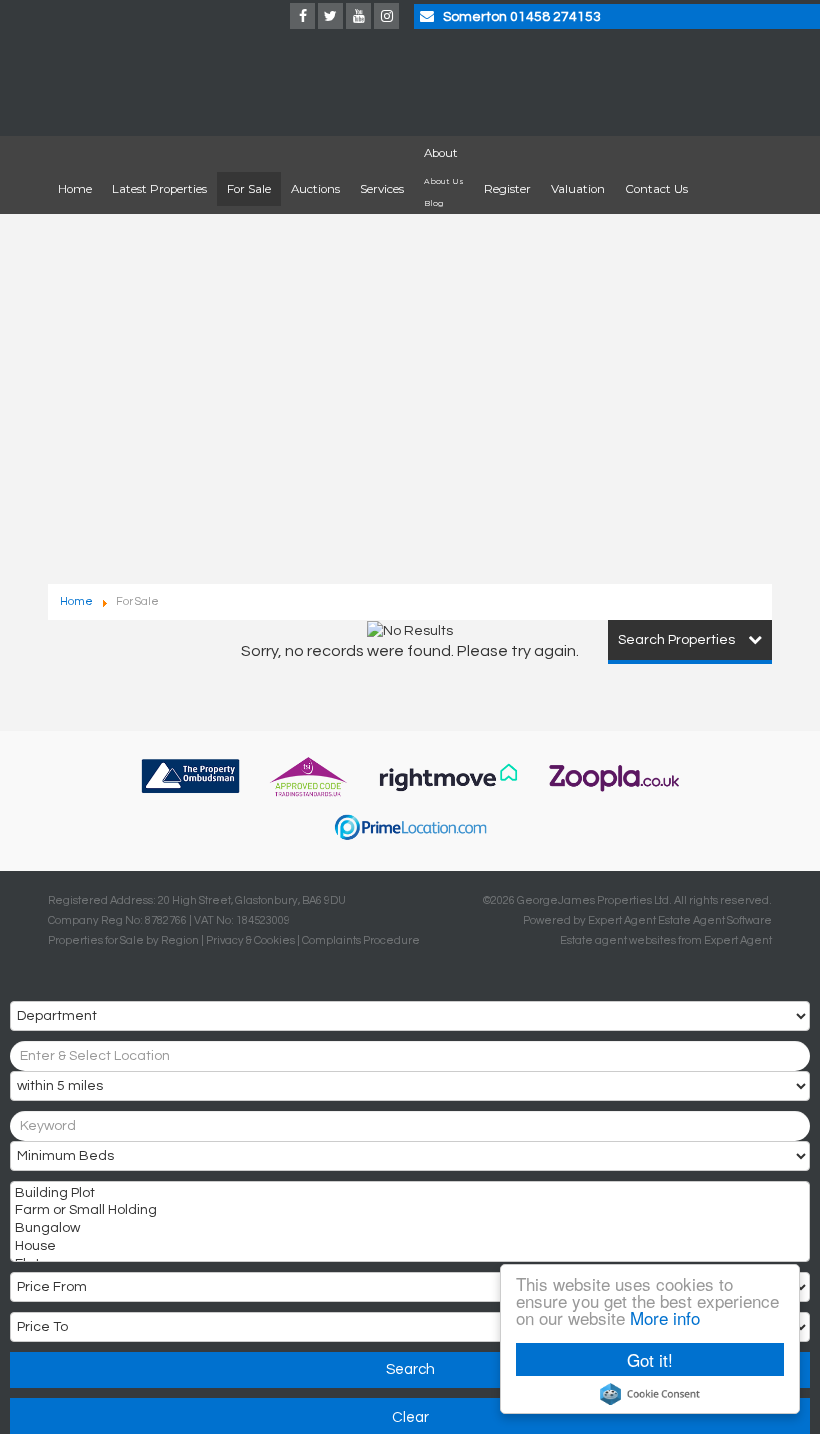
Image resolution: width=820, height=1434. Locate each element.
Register (507, 189)
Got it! (650, 1359)
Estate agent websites (618, 940)
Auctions (315, 189)
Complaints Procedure (361, 940)
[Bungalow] (408, 1230)
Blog (434, 203)
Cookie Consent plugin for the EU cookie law (650, 1394)
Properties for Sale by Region (123, 940)
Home (75, 189)
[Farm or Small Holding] (408, 1212)
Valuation (578, 189)
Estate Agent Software (715, 920)
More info (665, 1317)
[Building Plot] (408, 1195)
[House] (408, 1248)
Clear (410, 1417)
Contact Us (656, 189)
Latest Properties (159, 189)
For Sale (249, 189)
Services (382, 189)
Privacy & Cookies (250, 940)
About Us (444, 181)
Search (410, 1369)
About (441, 153)
